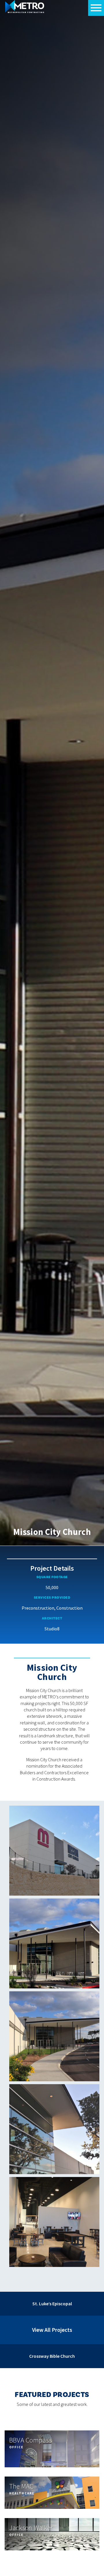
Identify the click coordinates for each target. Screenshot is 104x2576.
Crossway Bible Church (52, 2356)
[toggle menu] (96, 8)
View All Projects (52, 2330)
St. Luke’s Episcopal (52, 2304)
